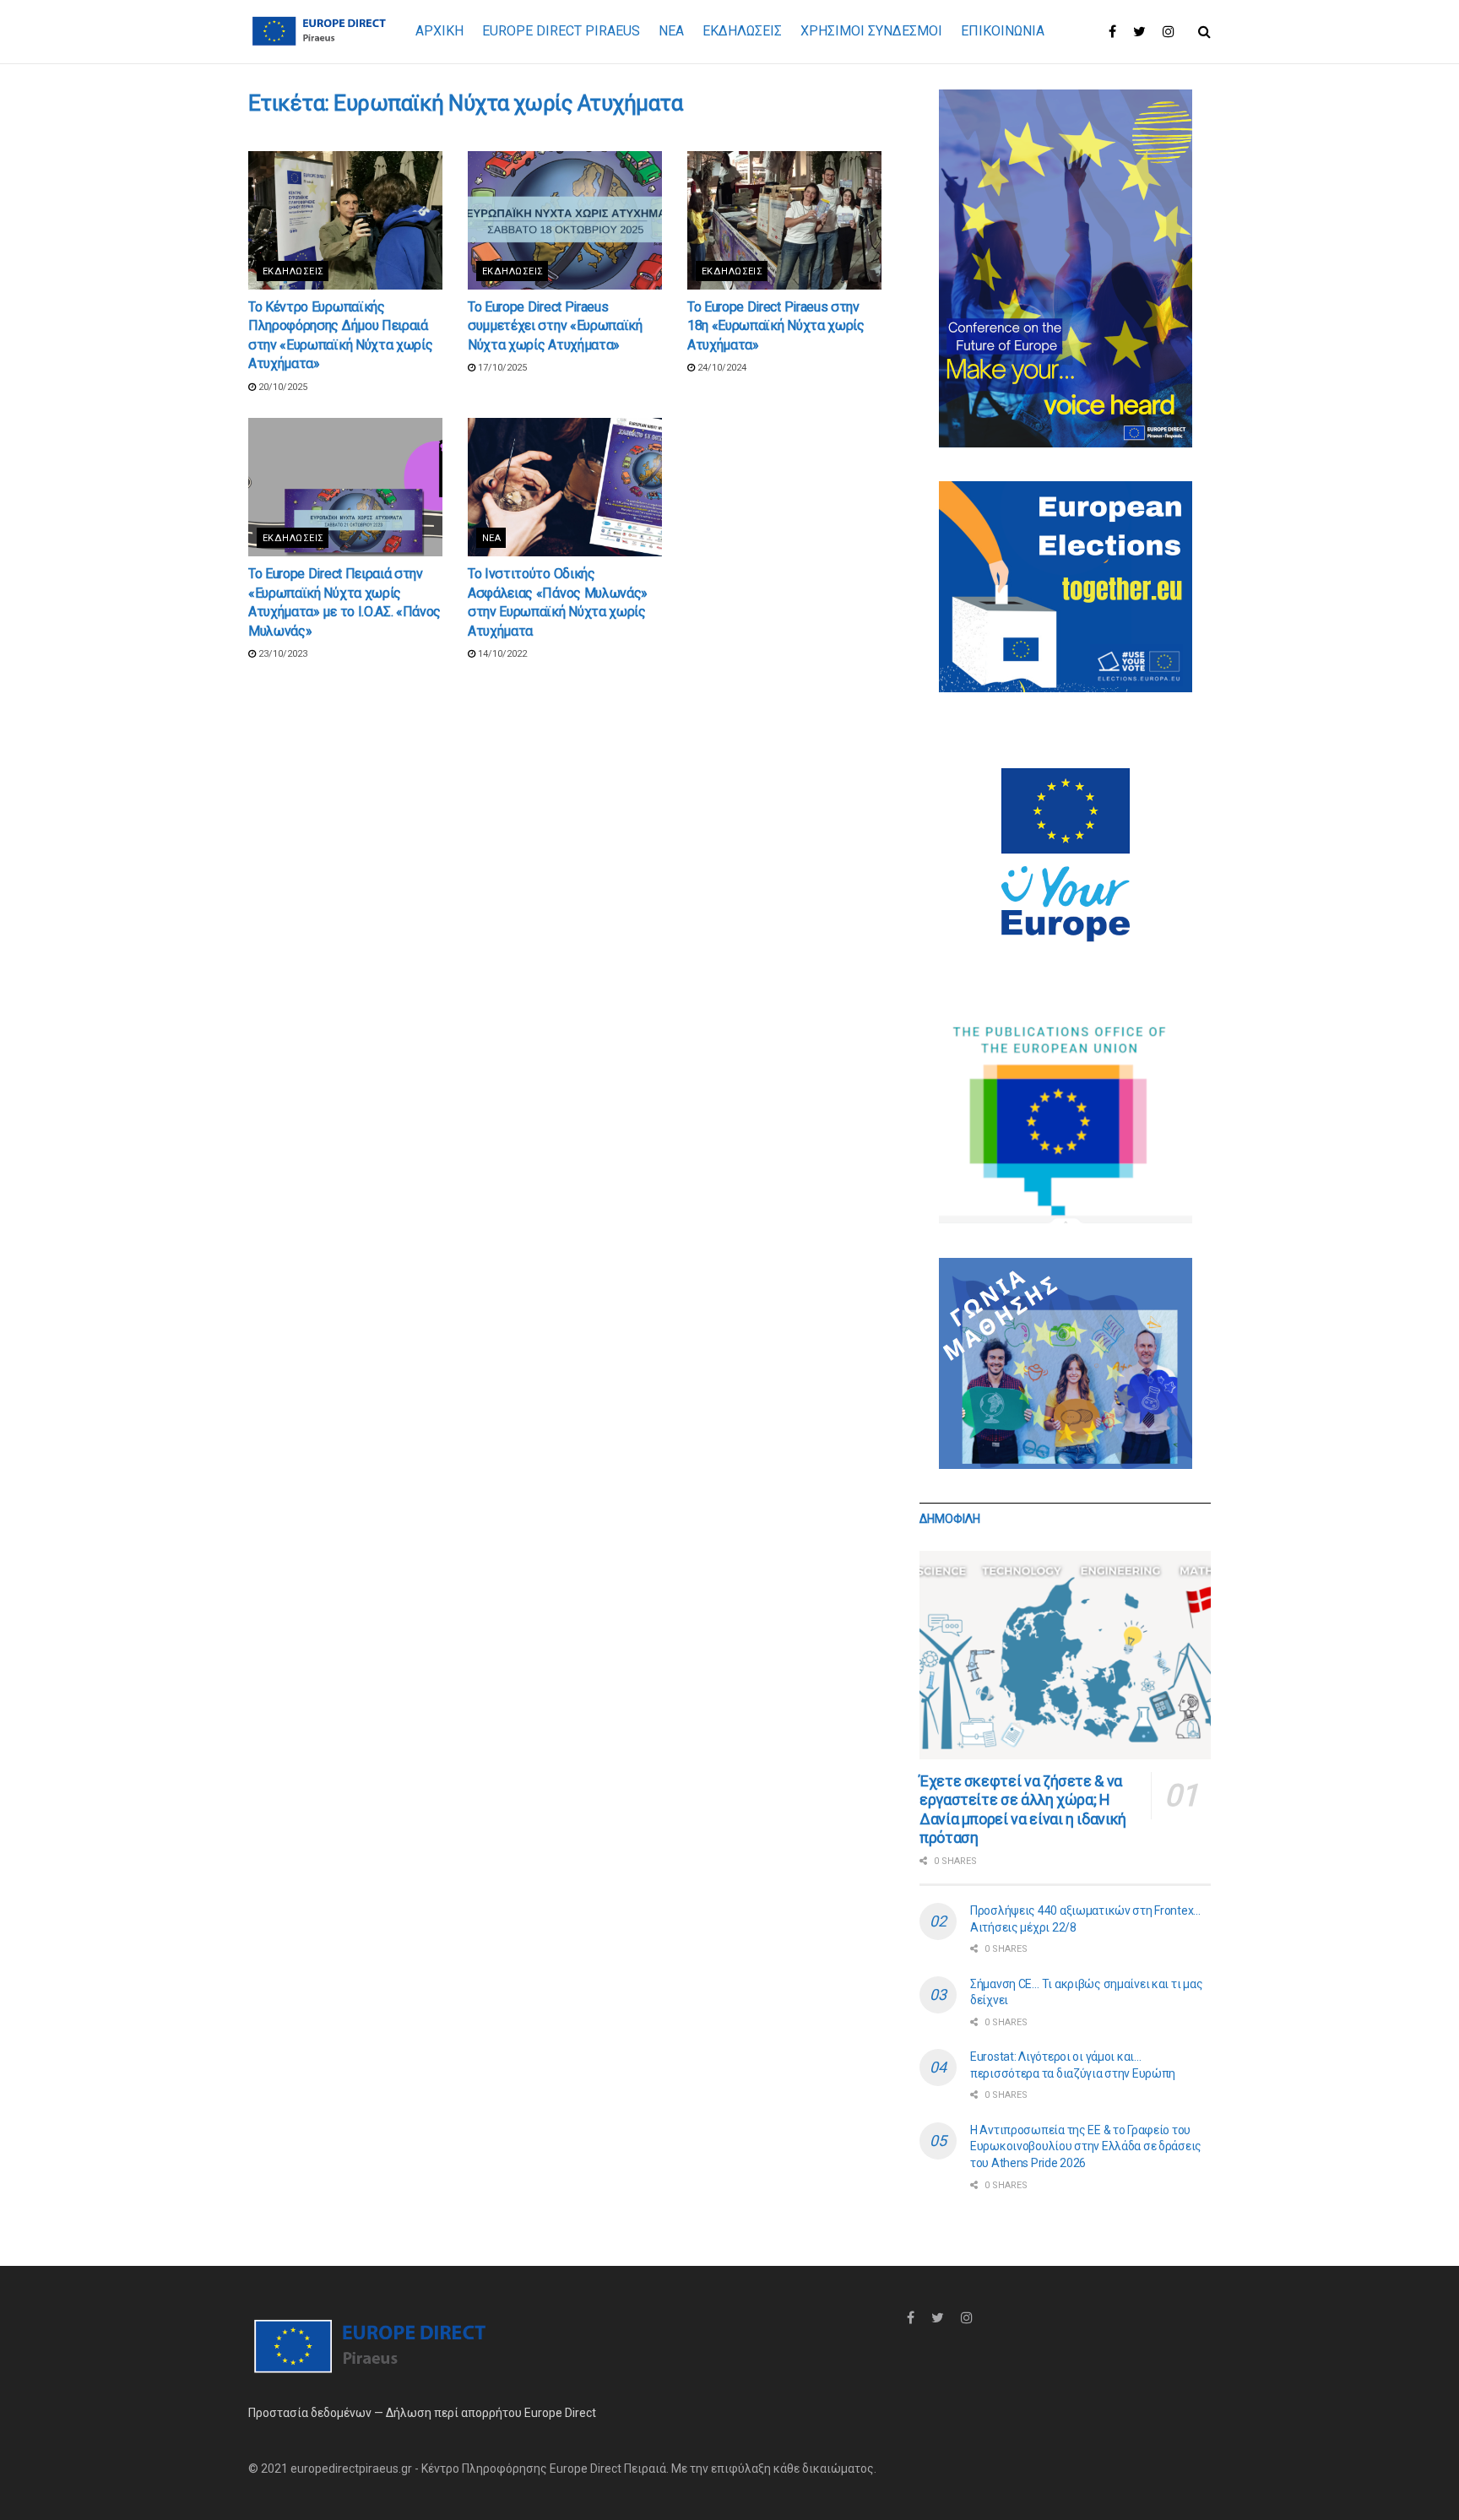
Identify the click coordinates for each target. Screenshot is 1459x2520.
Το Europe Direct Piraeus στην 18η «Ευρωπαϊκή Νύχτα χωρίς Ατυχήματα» (776, 326)
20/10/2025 (282, 387)
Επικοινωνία (1003, 31)
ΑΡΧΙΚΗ (439, 31)
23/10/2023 (282, 654)
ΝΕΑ (671, 31)
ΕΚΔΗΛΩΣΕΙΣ (742, 31)
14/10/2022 (501, 654)
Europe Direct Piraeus (561, 31)
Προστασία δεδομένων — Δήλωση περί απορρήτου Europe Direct (422, 2413)
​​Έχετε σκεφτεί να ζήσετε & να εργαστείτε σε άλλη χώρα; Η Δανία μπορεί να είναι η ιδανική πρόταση (1023, 1810)
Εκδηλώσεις (293, 271)
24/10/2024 (721, 368)
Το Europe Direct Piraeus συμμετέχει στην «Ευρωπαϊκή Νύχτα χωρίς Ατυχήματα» (555, 326)
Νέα (491, 538)
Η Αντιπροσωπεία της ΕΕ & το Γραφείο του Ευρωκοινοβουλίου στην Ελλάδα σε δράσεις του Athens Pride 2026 (1086, 2146)
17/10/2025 (501, 368)
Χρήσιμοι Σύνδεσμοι (871, 31)
